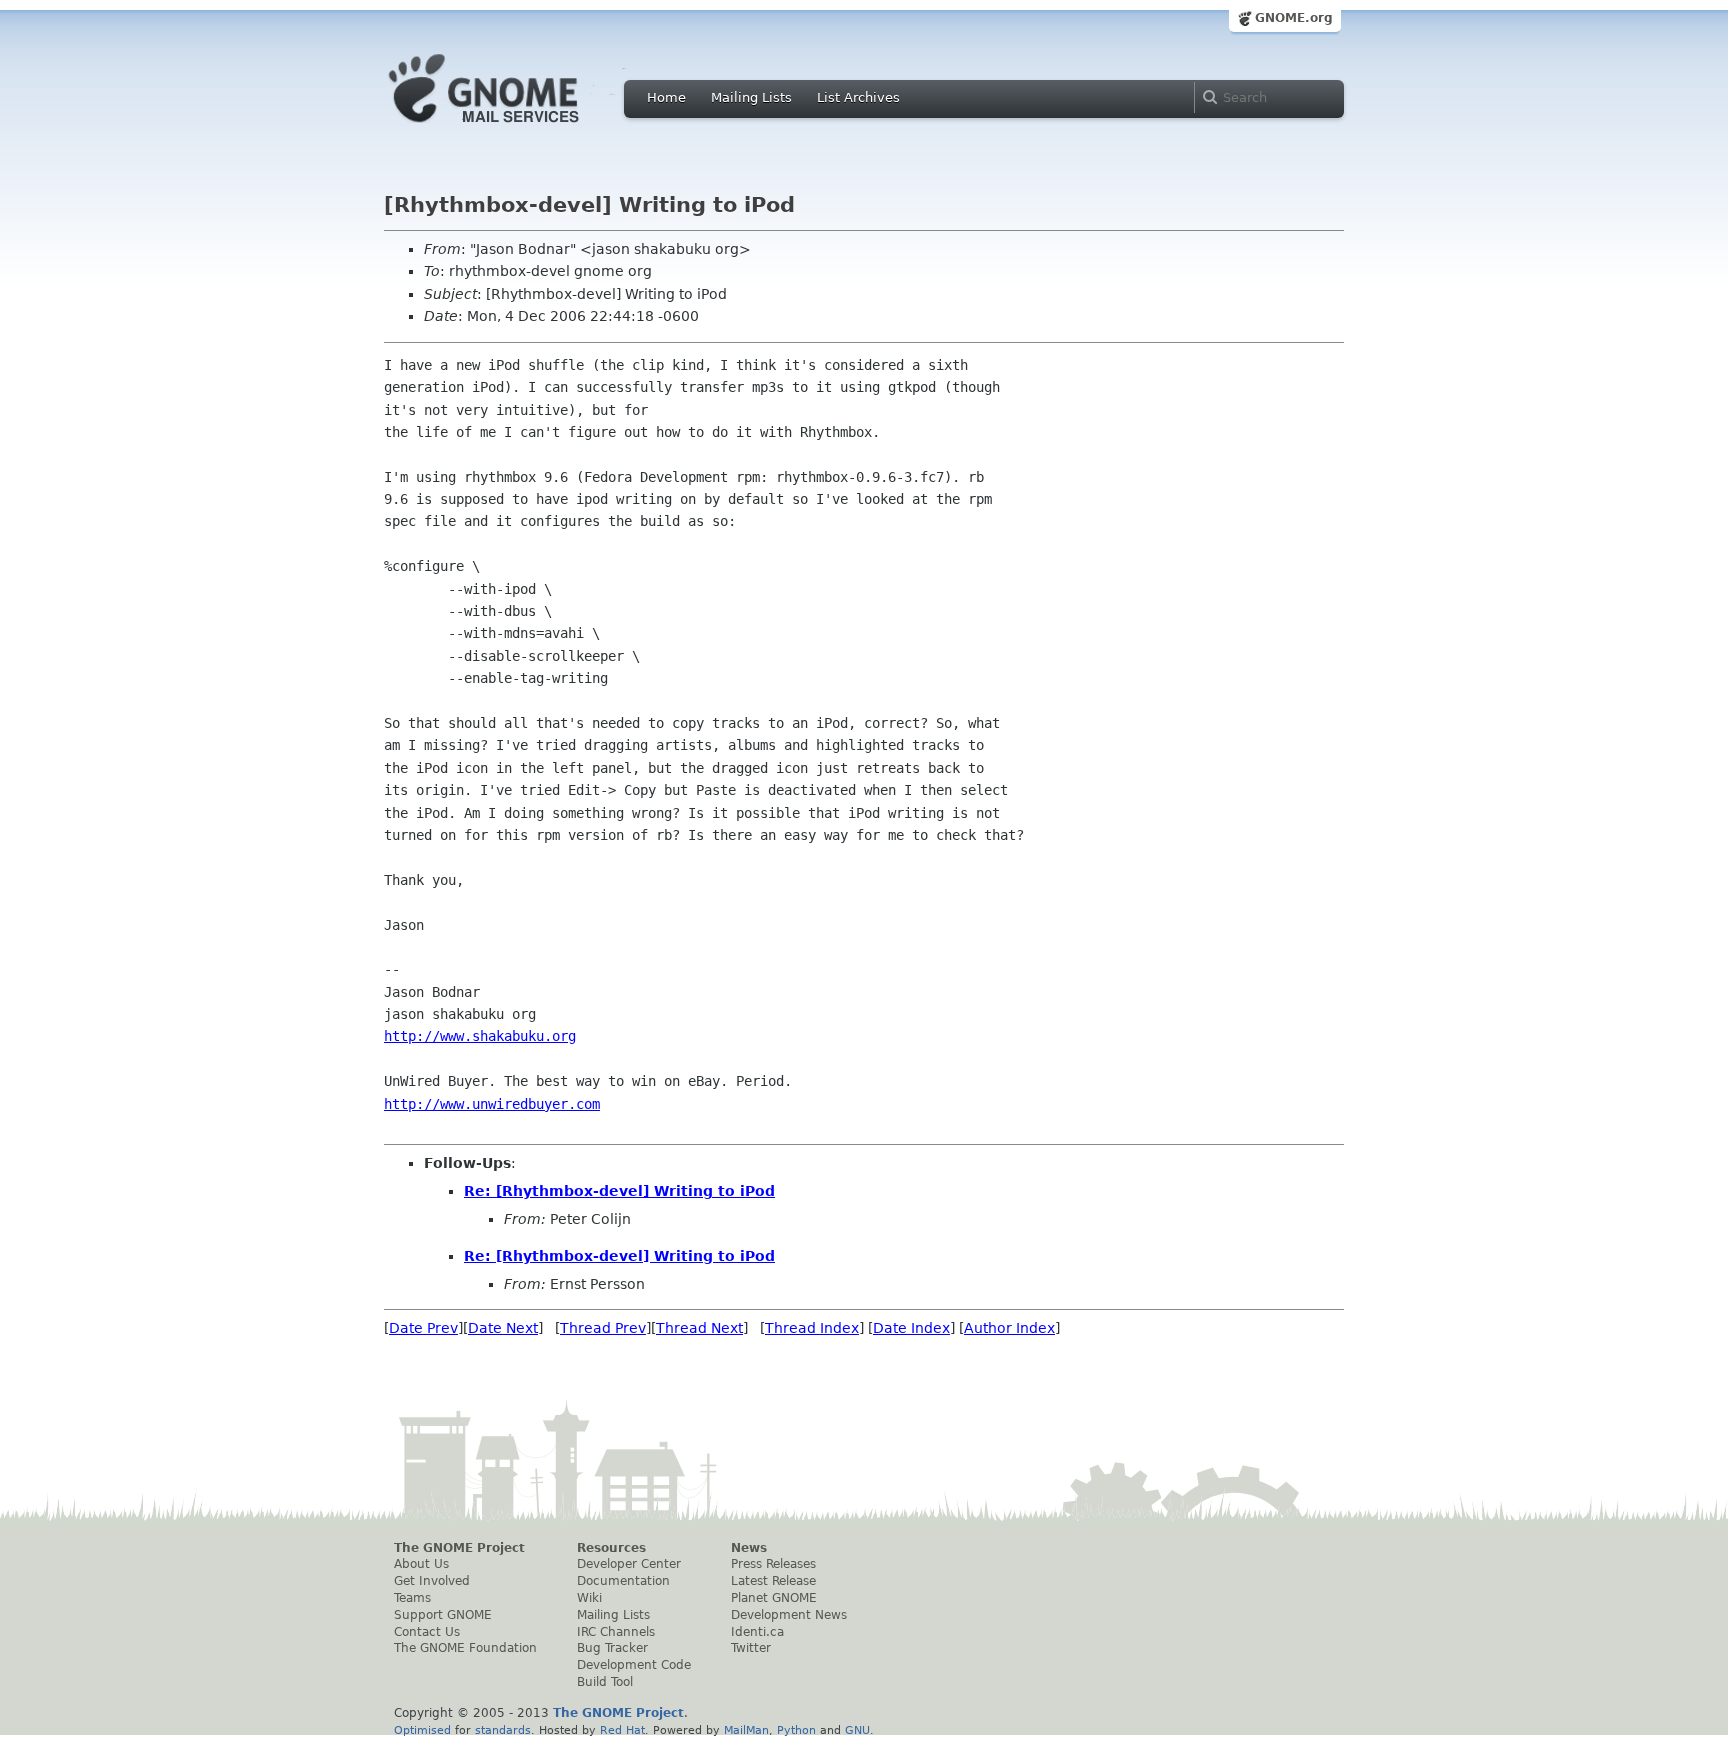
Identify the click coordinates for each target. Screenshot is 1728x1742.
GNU (857, 1730)
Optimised (422, 1730)
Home (666, 97)
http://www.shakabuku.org (480, 1036)
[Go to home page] (514, 128)
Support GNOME (443, 1615)
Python (796, 1730)
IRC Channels (616, 1632)
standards (503, 1730)
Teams (412, 1598)
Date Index (911, 1328)
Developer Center (629, 1564)
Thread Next (699, 1328)
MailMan (746, 1730)
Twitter (751, 1648)
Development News (789, 1615)
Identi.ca (757, 1632)
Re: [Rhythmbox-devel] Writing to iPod (619, 1191)
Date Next (503, 1328)
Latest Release (773, 1581)
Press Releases (773, 1564)
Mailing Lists (751, 97)
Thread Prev (603, 1328)
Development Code (634, 1665)
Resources (611, 1548)
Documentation (623, 1581)
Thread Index (812, 1328)
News (749, 1548)
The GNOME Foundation (465, 1648)
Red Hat (622, 1730)
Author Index (1009, 1328)
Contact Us (427, 1632)
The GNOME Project (459, 1548)
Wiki (589, 1598)
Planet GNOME (774, 1598)
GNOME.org (1294, 18)
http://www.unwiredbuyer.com (492, 1104)
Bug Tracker (612, 1648)
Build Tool (605, 1682)
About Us (421, 1564)
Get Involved (432, 1581)
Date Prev (423, 1328)
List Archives (858, 97)
